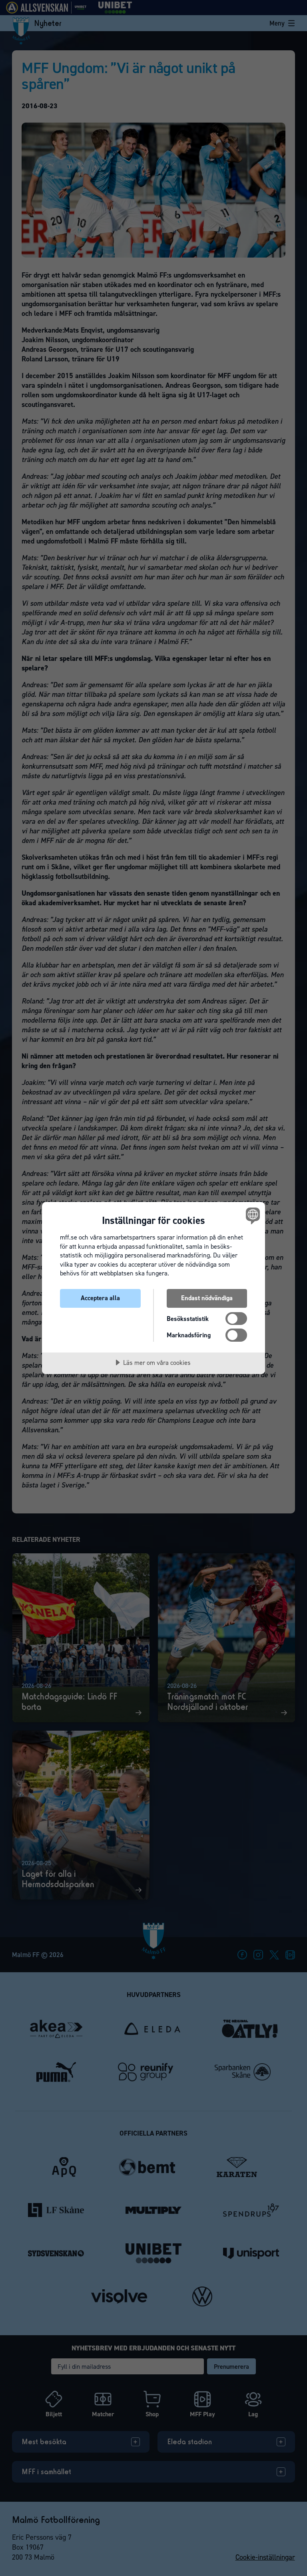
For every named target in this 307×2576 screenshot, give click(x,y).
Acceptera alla (100, 1298)
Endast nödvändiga (207, 1298)
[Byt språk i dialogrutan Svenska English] (252, 1216)
